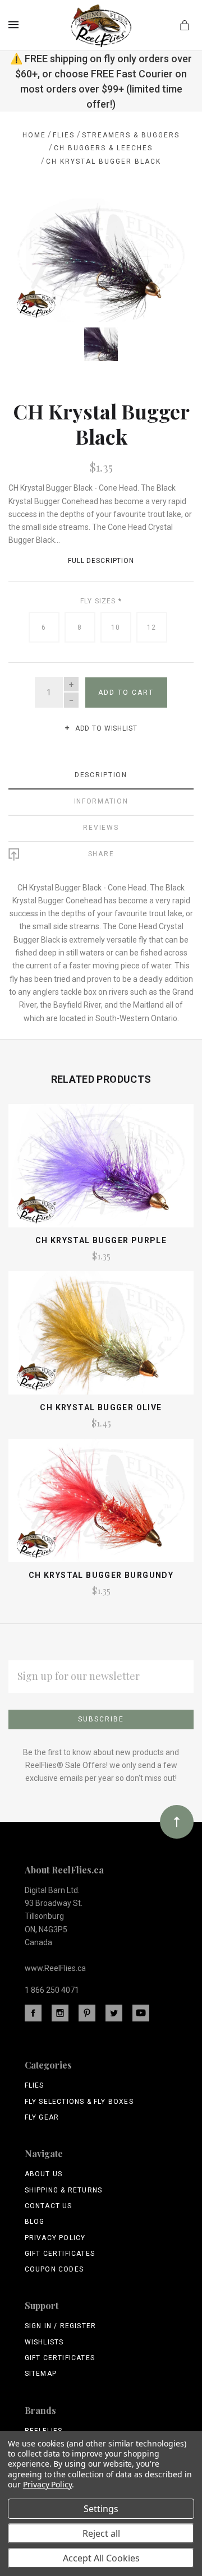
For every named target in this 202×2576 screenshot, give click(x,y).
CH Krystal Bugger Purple (101, 1240)
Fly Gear (42, 2117)
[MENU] (15, 25)
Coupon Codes (54, 2269)
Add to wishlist (105, 728)
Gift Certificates (60, 2254)
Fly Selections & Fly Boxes (79, 2102)
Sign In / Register (61, 2326)
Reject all (101, 2533)
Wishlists (44, 2342)
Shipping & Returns (64, 2190)
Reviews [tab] (101, 828)
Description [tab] (101, 775)
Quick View (101, 1170)
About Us (44, 2174)
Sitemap (41, 2374)
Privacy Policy (55, 2238)
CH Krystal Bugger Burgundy (101, 1575)
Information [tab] (101, 801)
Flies (35, 2085)
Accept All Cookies (101, 2558)
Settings (101, 2509)
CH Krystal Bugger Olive (101, 1407)
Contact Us (49, 2206)
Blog (35, 2222)
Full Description (101, 561)
